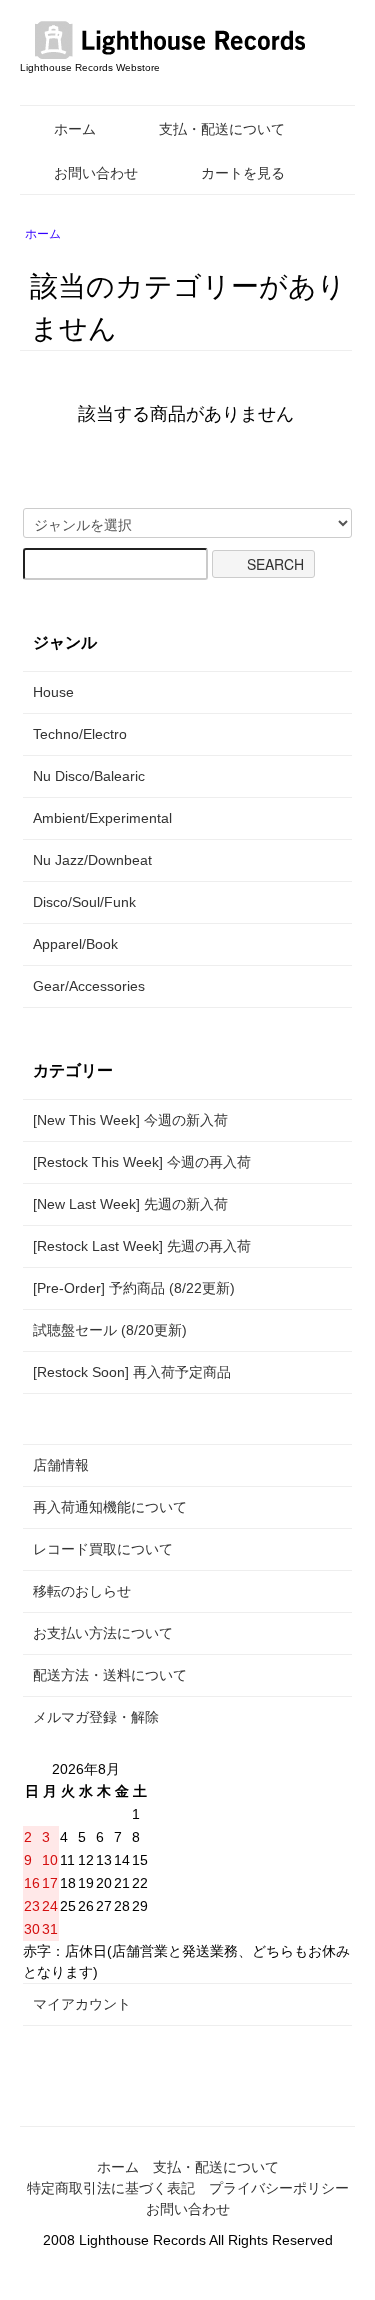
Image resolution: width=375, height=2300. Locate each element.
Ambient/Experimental (102, 818)
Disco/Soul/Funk (84, 902)
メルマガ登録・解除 (96, 1717)
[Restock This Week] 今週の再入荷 (142, 1162)
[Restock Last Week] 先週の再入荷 (142, 1246)
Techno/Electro (80, 734)
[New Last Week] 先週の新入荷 (130, 1204)
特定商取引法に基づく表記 (111, 2188)
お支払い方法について (103, 1633)
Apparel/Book (75, 944)
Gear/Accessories (89, 986)
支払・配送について (222, 129)
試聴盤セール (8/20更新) (110, 1330)
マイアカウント (82, 2004)
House (53, 692)
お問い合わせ (96, 173)
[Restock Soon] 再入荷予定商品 (132, 1372)
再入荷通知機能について (110, 1507)
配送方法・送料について (110, 1675)
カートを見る (243, 173)
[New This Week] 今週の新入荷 (130, 1120)
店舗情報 (61, 1465)
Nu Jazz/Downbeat (92, 860)
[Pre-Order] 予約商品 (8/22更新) (134, 1288)
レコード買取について (103, 1549)
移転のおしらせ (82, 1591)
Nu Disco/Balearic (89, 776)
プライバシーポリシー (279, 2188)
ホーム (75, 129)
